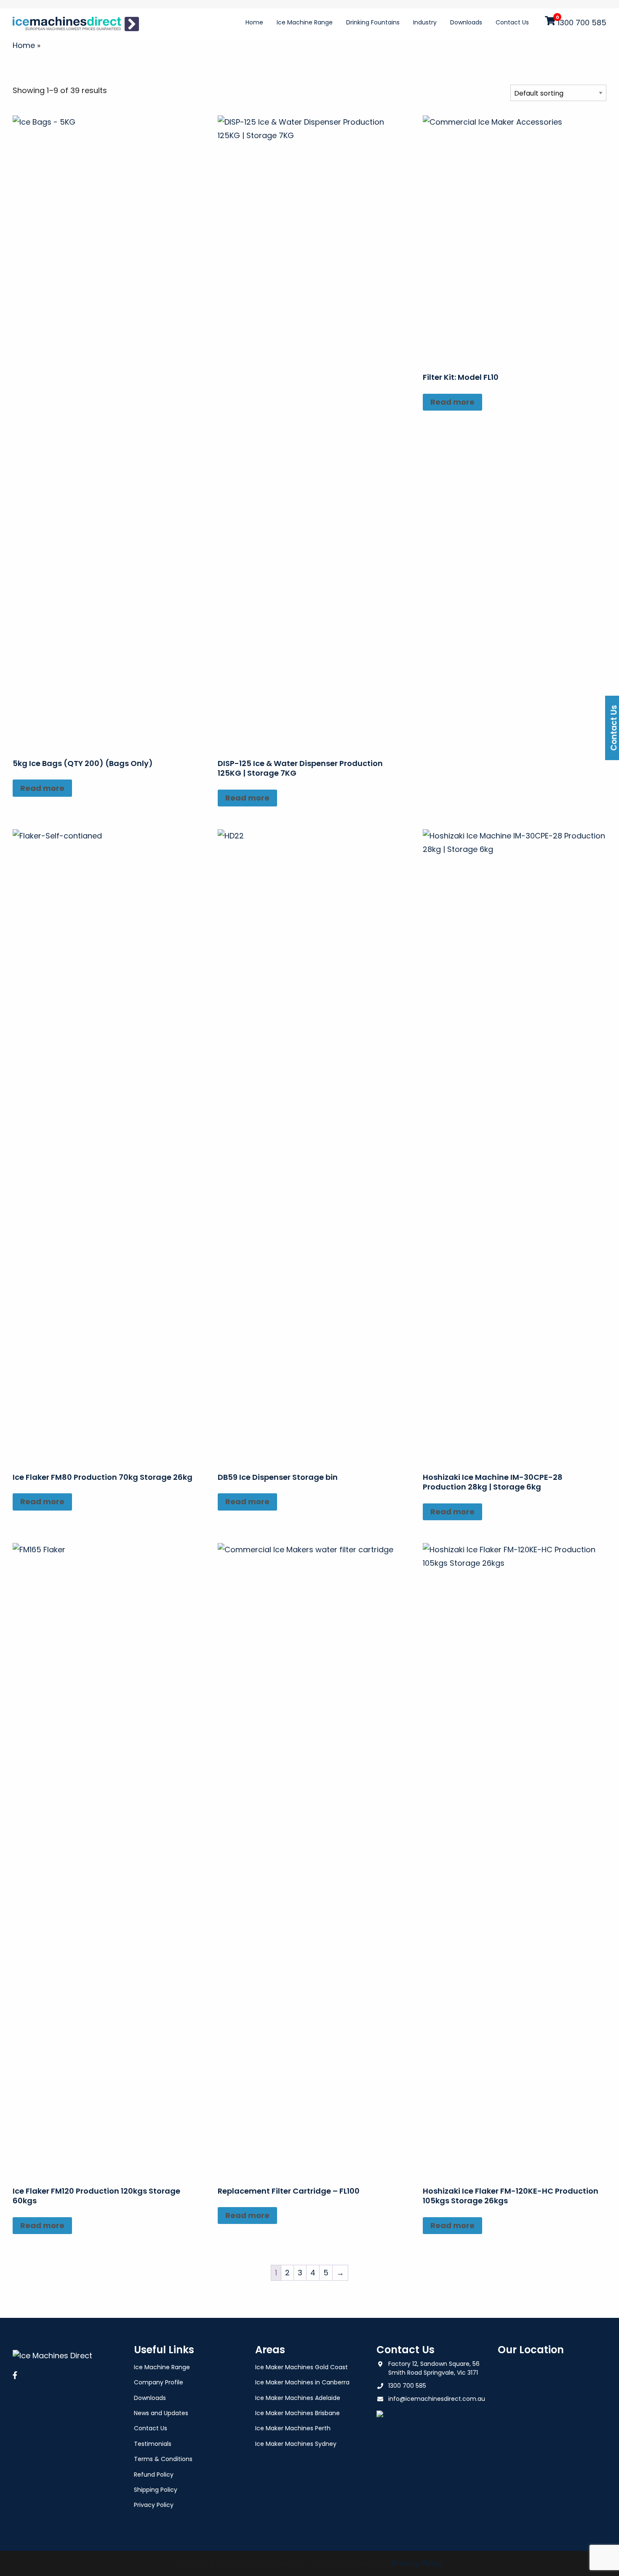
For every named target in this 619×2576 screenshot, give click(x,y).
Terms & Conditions (163, 2459)
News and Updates (161, 2413)
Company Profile (159, 2382)
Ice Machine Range (305, 22)
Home (254, 22)
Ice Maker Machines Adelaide (298, 2398)
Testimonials (153, 2444)
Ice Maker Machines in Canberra (302, 2382)
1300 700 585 (582, 23)
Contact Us (512, 22)
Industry (425, 22)
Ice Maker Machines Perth (293, 2428)
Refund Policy (154, 2475)
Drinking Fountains (373, 22)
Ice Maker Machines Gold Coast (301, 2367)
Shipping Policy (156, 2490)
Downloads (466, 22)
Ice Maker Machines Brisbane (297, 2413)
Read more (42, 788)
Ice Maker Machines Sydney (296, 2444)
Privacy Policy (154, 2505)
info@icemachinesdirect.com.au (437, 2399)
